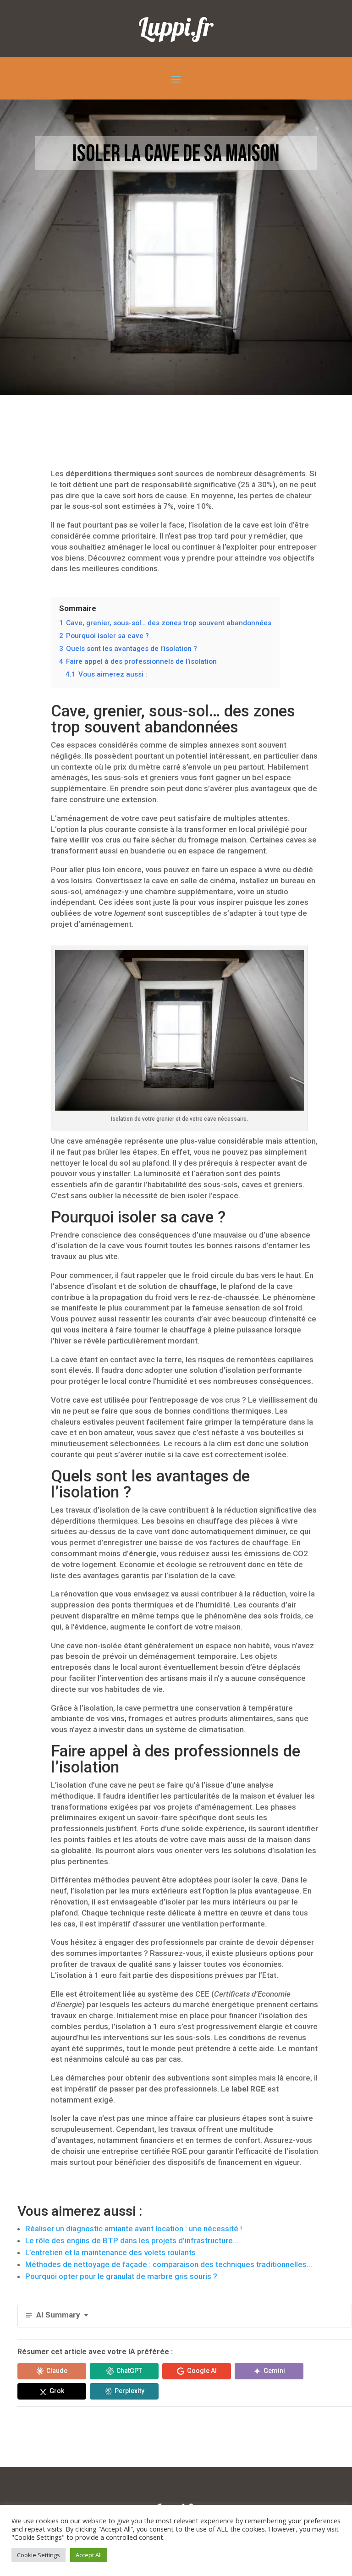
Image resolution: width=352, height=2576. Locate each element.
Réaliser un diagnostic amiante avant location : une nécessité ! (134, 2229)
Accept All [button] (89, 2555)
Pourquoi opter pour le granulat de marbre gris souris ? (121, 2276)
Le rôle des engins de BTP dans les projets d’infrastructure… (132, 2240)
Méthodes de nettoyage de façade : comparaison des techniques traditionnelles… (169, 2264)
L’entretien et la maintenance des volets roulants (110, 2252)
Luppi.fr (176, 26)
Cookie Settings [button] (38, 2555)
